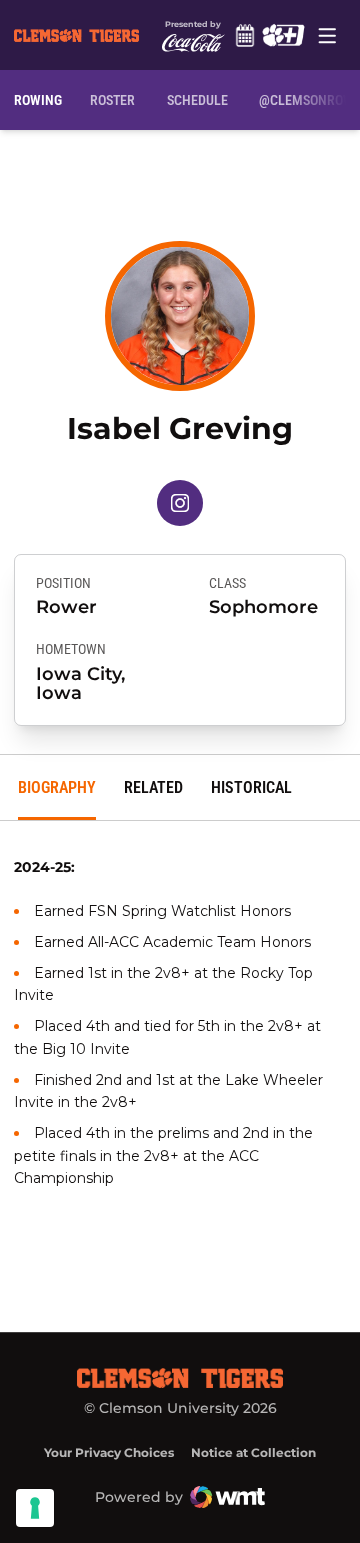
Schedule (244, 35)
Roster (112, 100)
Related (153, 787)
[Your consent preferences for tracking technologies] (35, 1508)
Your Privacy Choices (109, 1452)
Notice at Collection (253, 1452)
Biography (57, 787)
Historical (251, 787)
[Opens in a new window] (283, 35)
